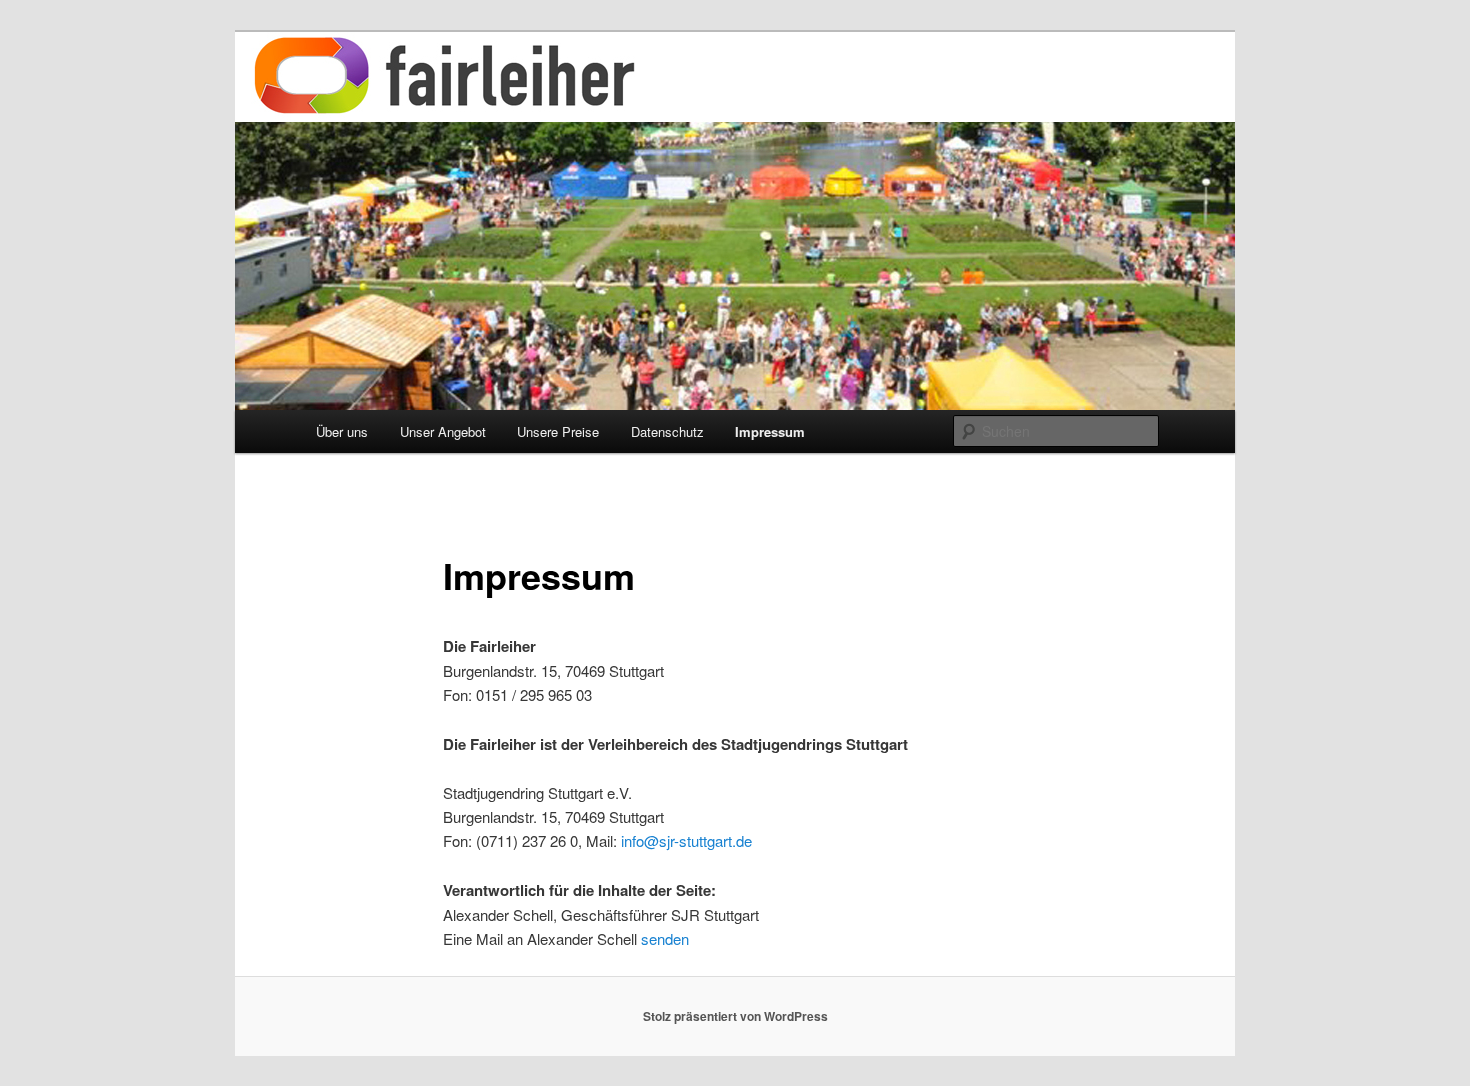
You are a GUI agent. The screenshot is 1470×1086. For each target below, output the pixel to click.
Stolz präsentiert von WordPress (735, 1016)
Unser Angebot (443, 431)
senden (665, 938)
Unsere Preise (558, 431)
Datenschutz (667, 431)
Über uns (342, 431)
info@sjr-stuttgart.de (686, 840)
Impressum (770, 431)
